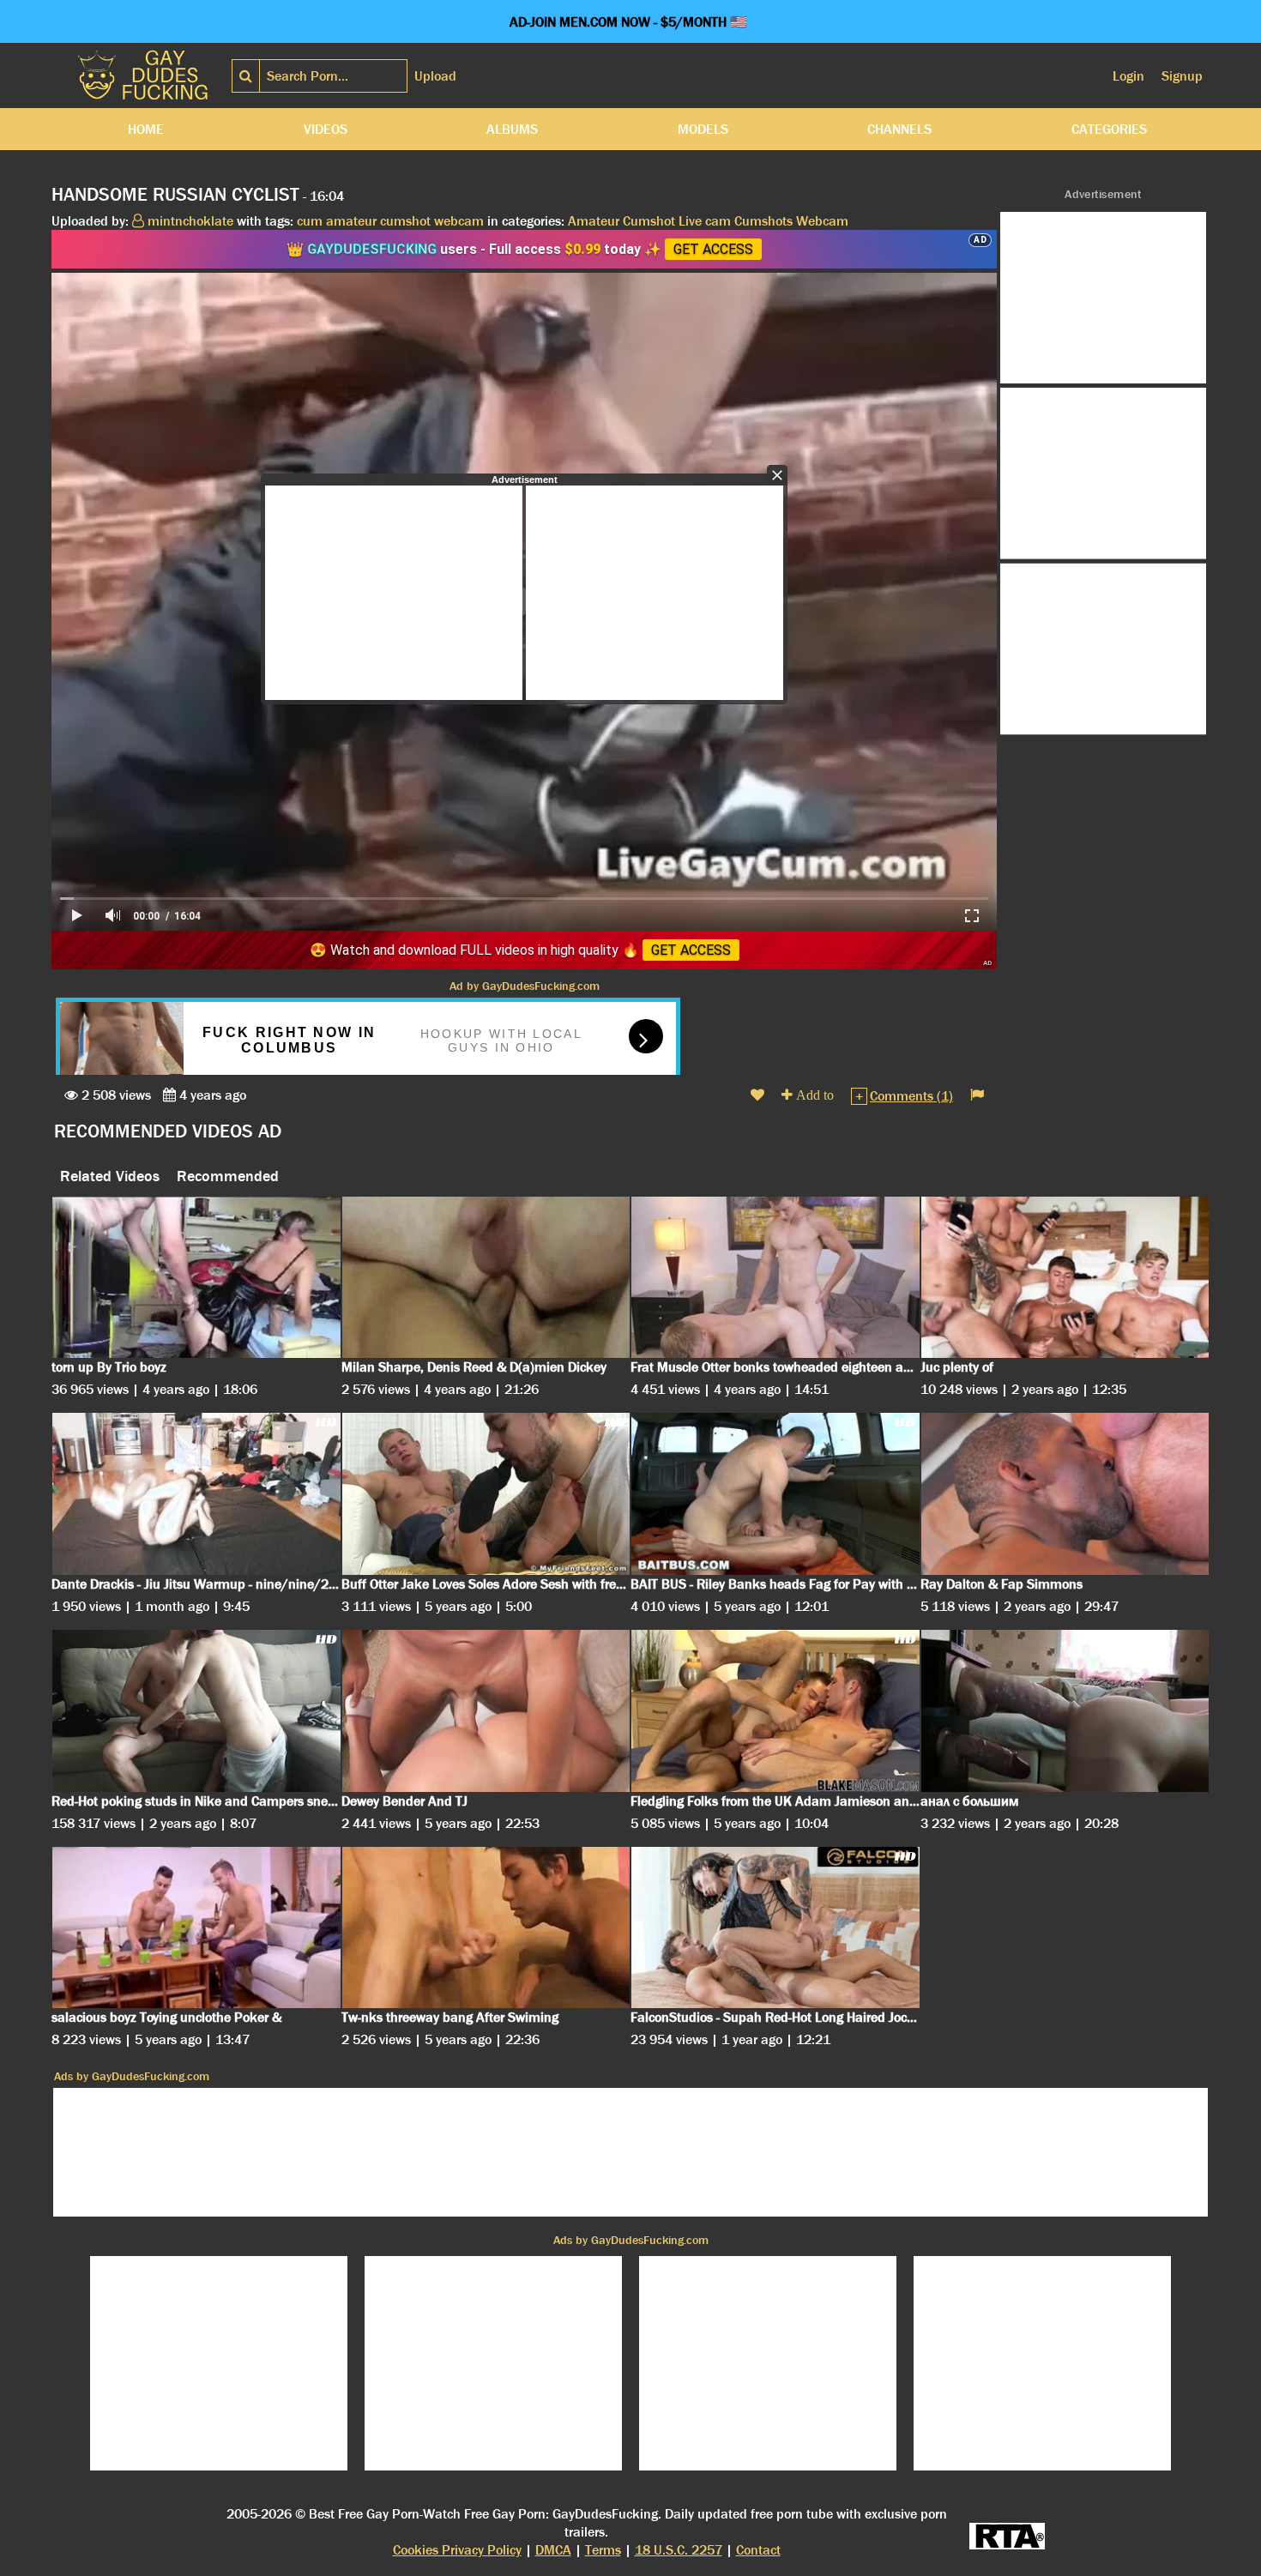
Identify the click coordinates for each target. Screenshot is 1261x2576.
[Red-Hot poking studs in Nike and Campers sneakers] (196, 1711)
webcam (459, 221)
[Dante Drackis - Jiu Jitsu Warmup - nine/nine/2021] (196, 1494)
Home (146, 129)
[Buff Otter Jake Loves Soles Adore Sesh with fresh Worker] (486, 1494)
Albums (512, 129)
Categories (1109, 129)
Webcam (822, 221)
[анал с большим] (1065, 1711)
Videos (326, 129)
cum (310, 221)
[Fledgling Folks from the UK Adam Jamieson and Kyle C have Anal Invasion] (775, 1711)
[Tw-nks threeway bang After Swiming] (486, 1928)
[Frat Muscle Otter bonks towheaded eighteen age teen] (775, 1278)
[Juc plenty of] (1065, 1278)
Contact (758, 2550)
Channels (899, 129)
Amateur (594, 221)
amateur (351, 221)
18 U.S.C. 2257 (679, 2550)
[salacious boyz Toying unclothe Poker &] (196, 1928)
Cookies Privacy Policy (457, 2550)
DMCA (553, 2550)
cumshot (405, 221)
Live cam (705, 221)
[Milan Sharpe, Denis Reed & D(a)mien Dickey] (486, 1278)
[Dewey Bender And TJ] (486, 1711)
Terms (603, 2550)
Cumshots (763, 221)
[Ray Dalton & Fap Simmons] (1065, 1494)
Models (703, 129)
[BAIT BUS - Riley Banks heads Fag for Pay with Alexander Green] (775, 1494)
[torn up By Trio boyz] (196, 1278)
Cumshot (649, 221)
